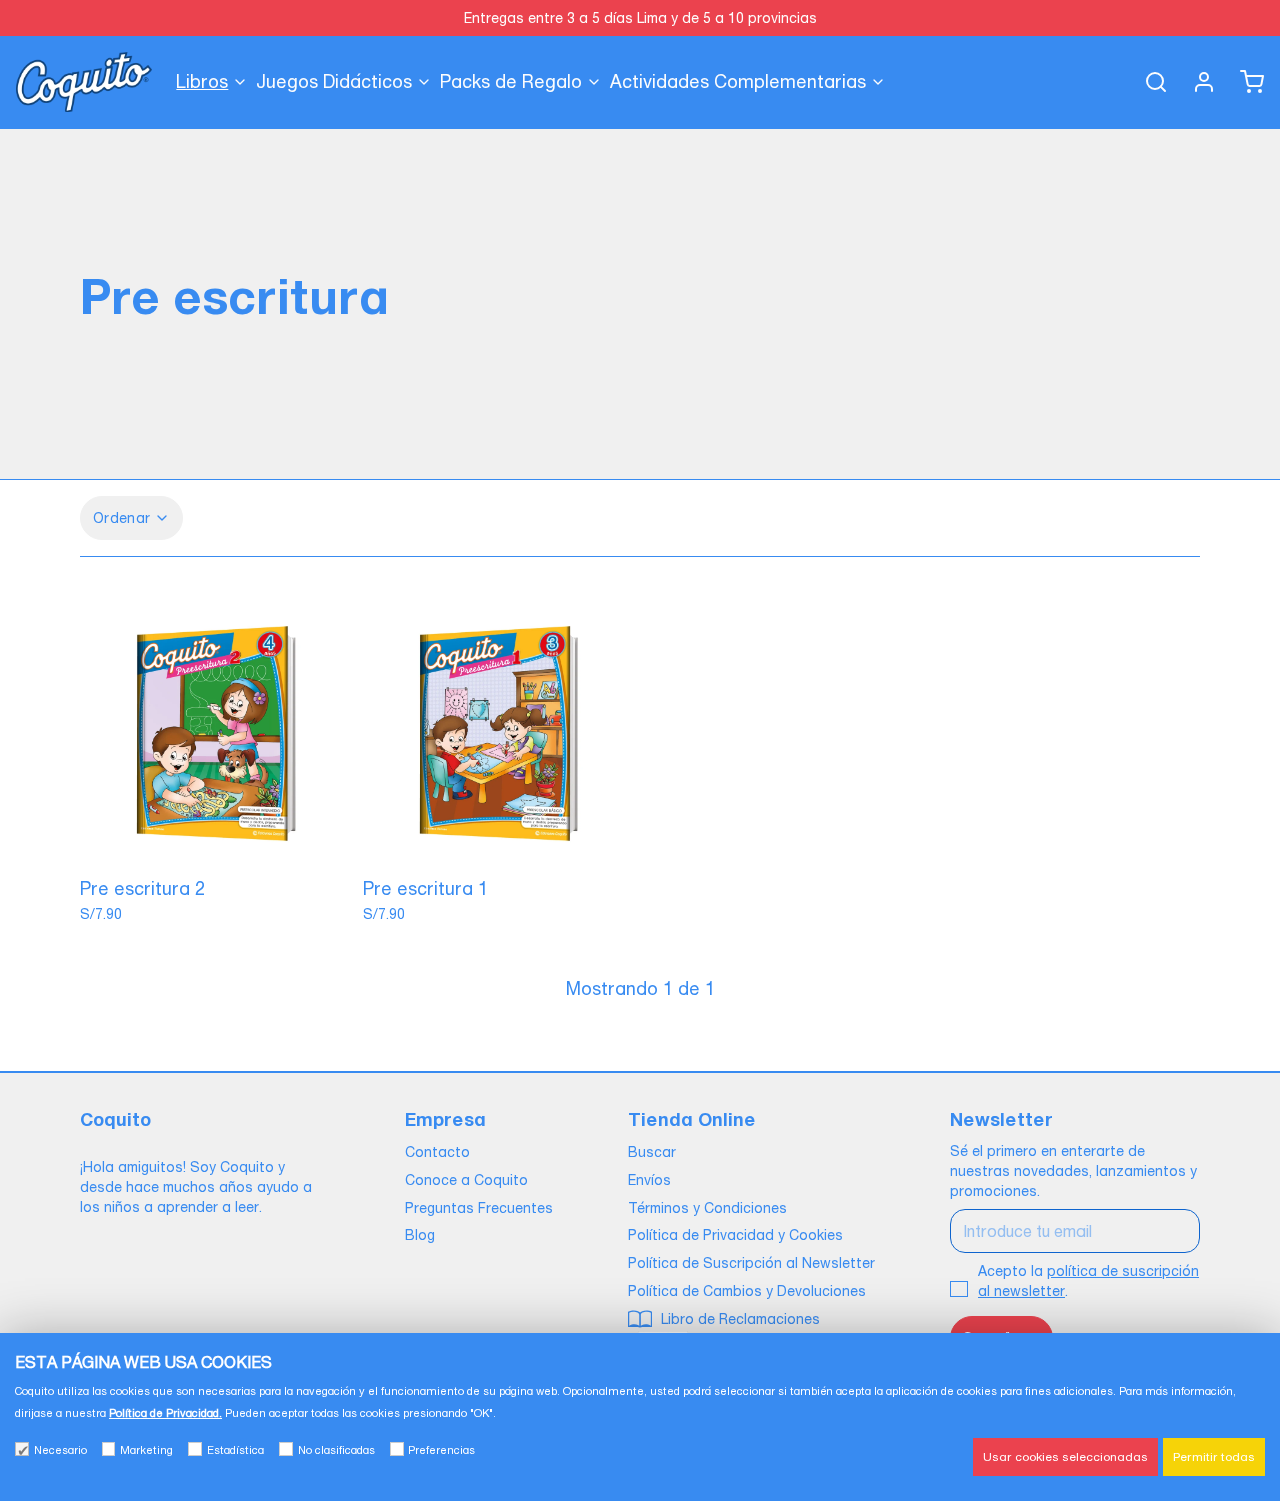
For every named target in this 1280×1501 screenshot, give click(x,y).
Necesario (60, 1450)
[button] (216, 844)
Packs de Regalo (511, 81)
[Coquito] (84, 82)
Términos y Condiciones (707, 1208)
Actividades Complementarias (738, 81)
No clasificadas (336, 1450)
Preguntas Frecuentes (479, 1208)
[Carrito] (1244, 82)
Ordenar (121, 518)
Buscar (652, 1152)
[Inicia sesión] (1196, 82)
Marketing (146, 1450)
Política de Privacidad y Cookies (735, 1235)
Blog (420, 1235)
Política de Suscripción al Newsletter (751, 1263)
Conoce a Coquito (466, 1180)
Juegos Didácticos (334, 81)
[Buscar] (1148, 82)
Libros (202, 81)
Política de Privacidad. (165, 1413)
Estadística (235, 1450)
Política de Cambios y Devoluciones (747, 1291)
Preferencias (441, 1450)
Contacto (437, 1152)
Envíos (649, 1180)
